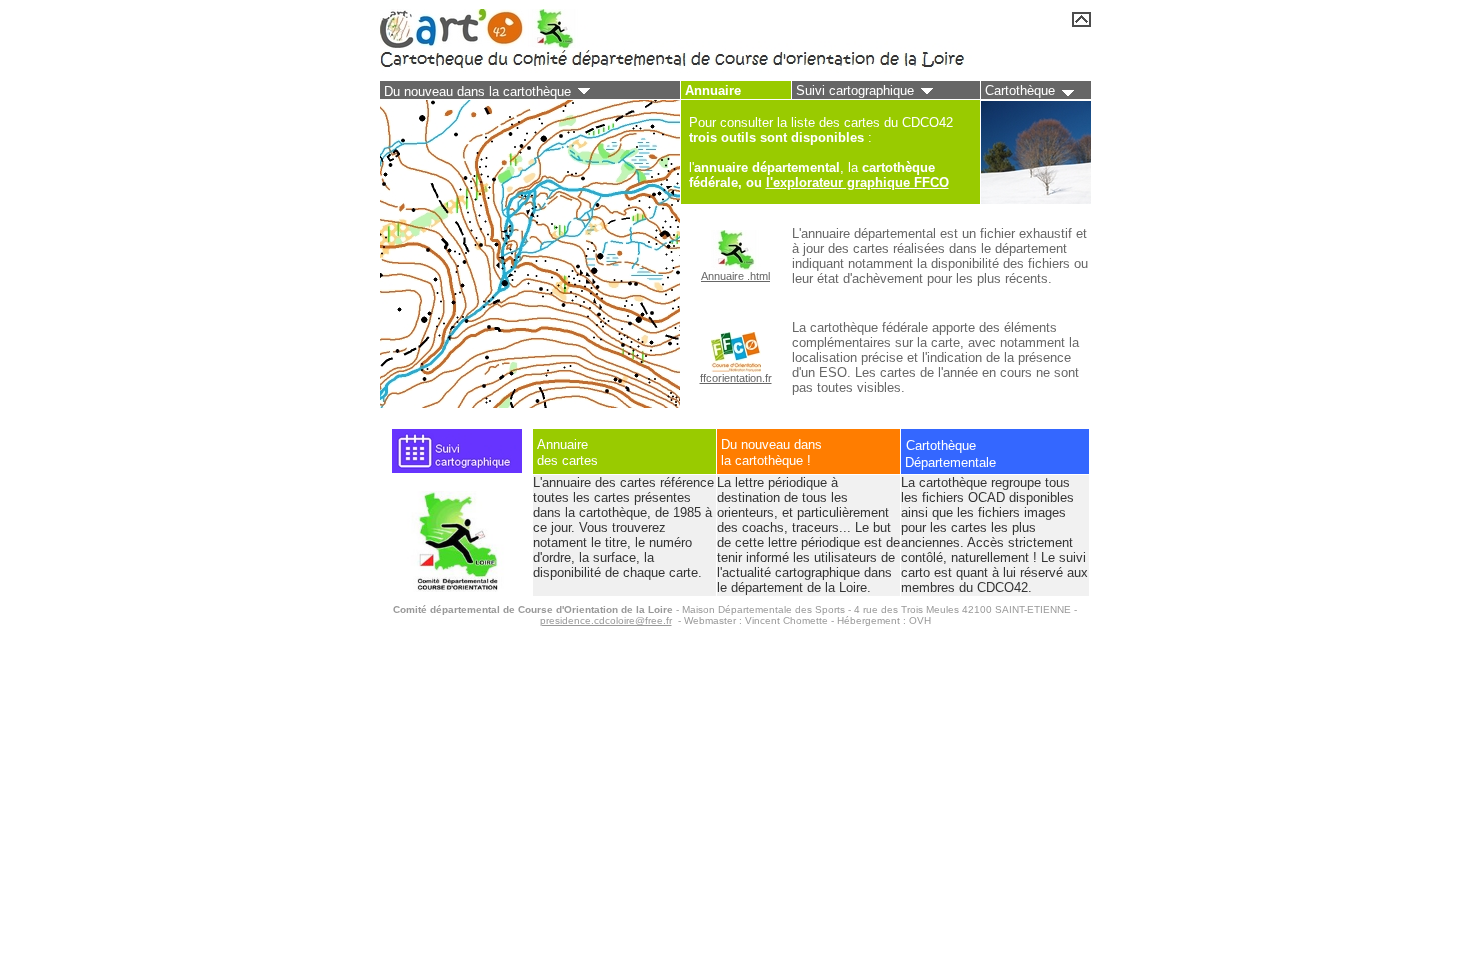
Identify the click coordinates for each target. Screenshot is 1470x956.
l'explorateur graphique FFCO (857, 182)
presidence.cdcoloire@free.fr (606, 620)
